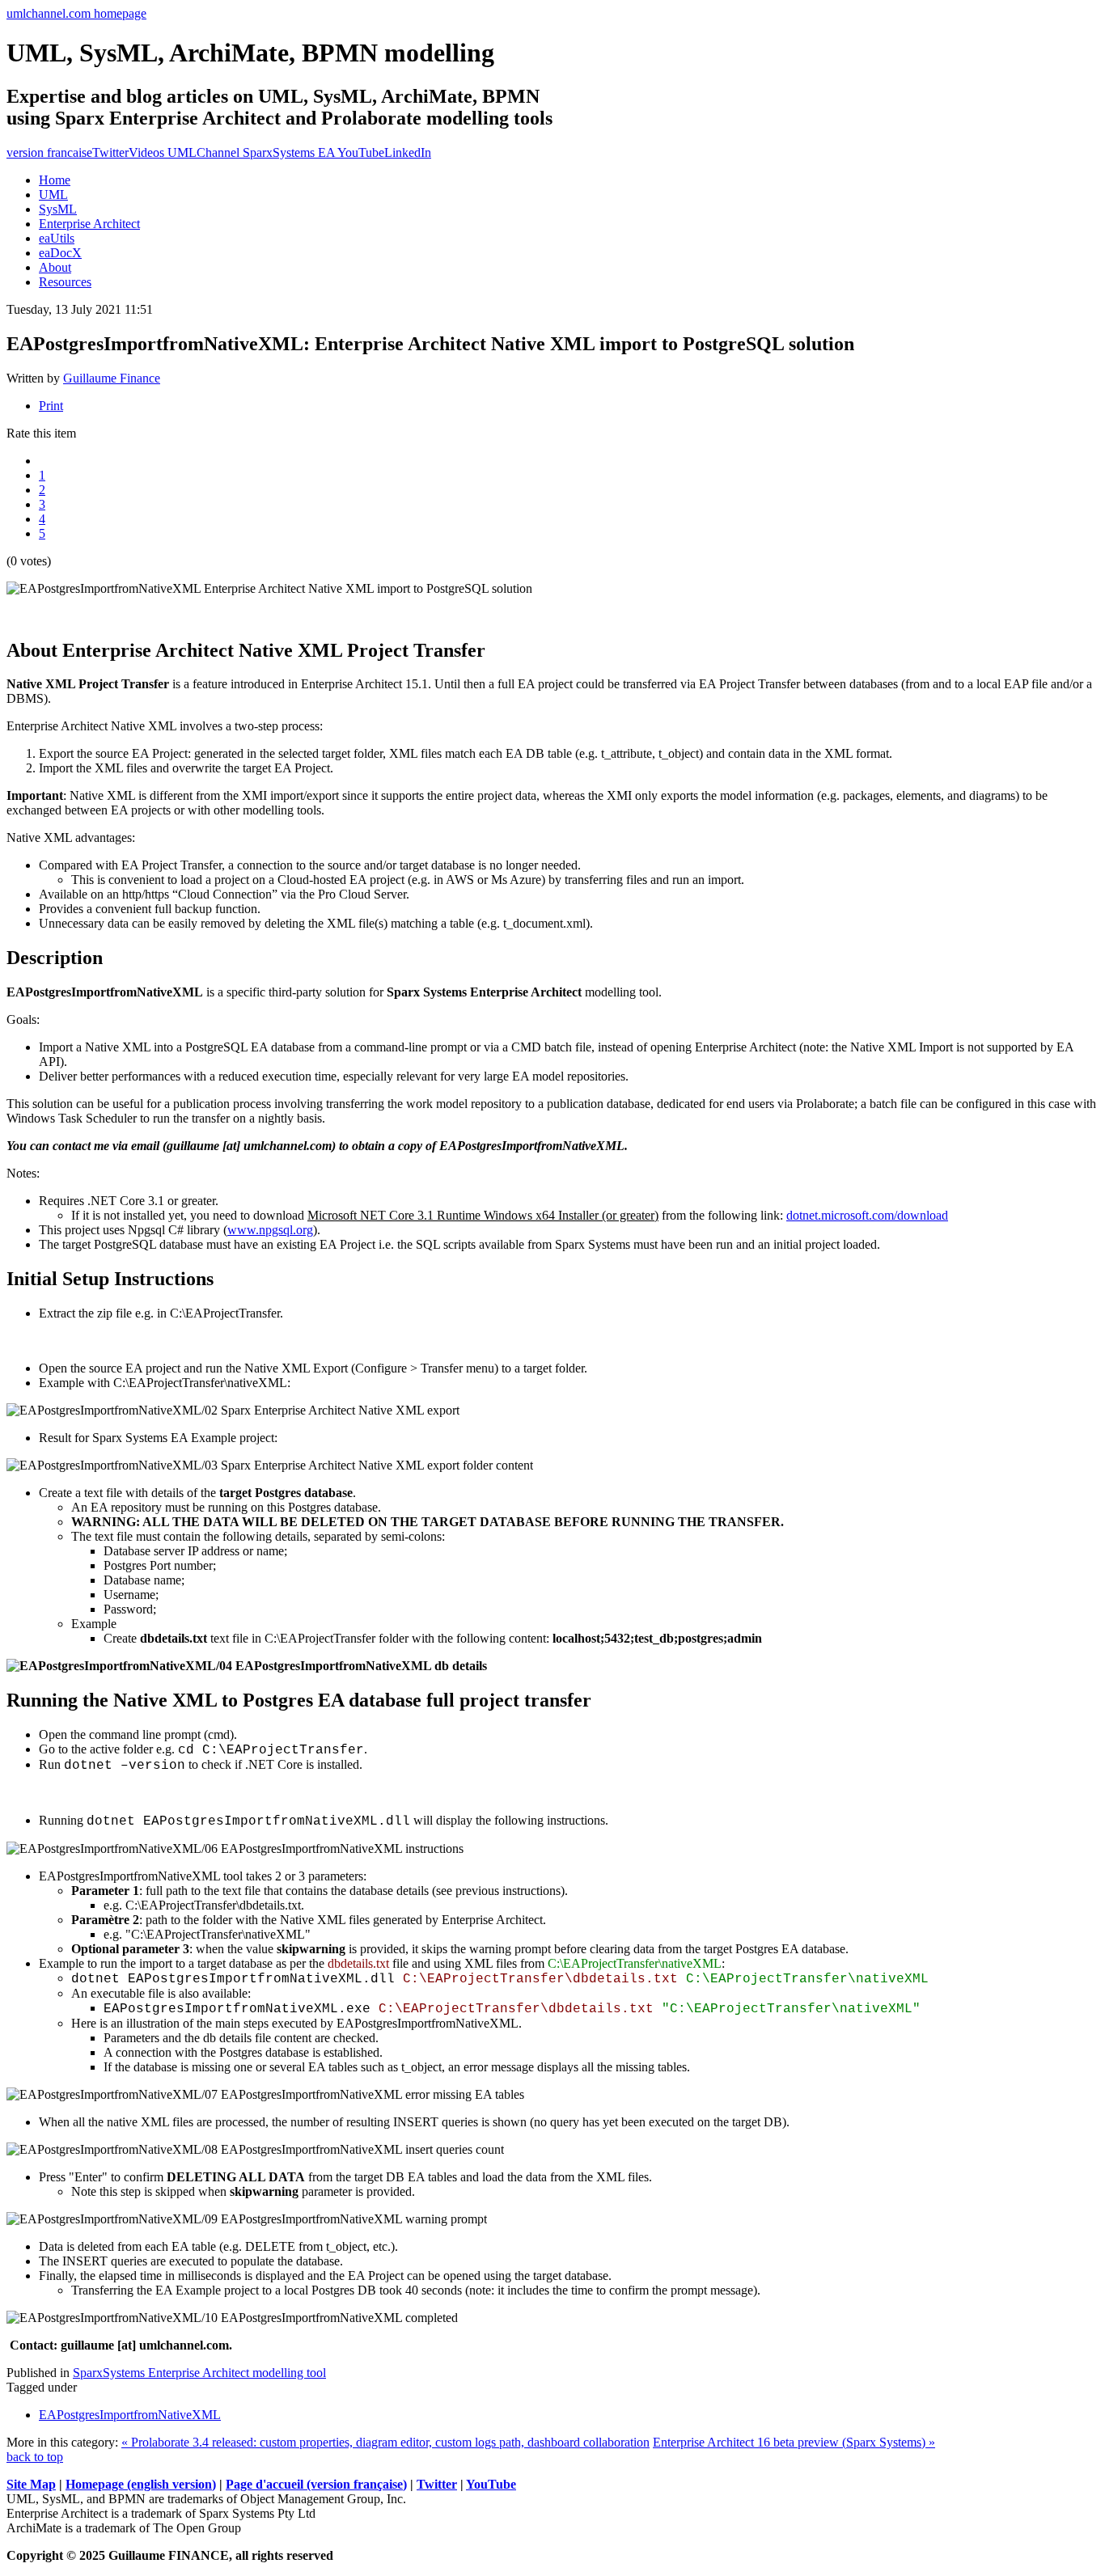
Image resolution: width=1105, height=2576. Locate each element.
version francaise (49, 152)
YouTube (491, 2484)
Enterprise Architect (89, 224)
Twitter (110, 152)
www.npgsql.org (270, 1230)
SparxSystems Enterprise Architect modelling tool (199, 2373)
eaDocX (60, 253)
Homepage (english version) (141, 2484)
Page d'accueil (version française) (316, 2484)
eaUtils (57, 238)
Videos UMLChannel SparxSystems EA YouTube (256, 152)
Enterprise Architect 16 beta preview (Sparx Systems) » (794, 2442)
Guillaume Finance (112, 378)
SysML (58, 209)
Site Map (31, 2484)
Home (55, 180)
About (55, 267)
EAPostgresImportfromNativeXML (130, 2415)
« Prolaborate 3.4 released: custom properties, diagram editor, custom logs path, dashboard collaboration (385, 2442)
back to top (35, 2457)
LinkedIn (408, 152)
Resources (65, 282)
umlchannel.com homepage (76, 13)
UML (53, 195)
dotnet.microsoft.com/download (867, 1215)
